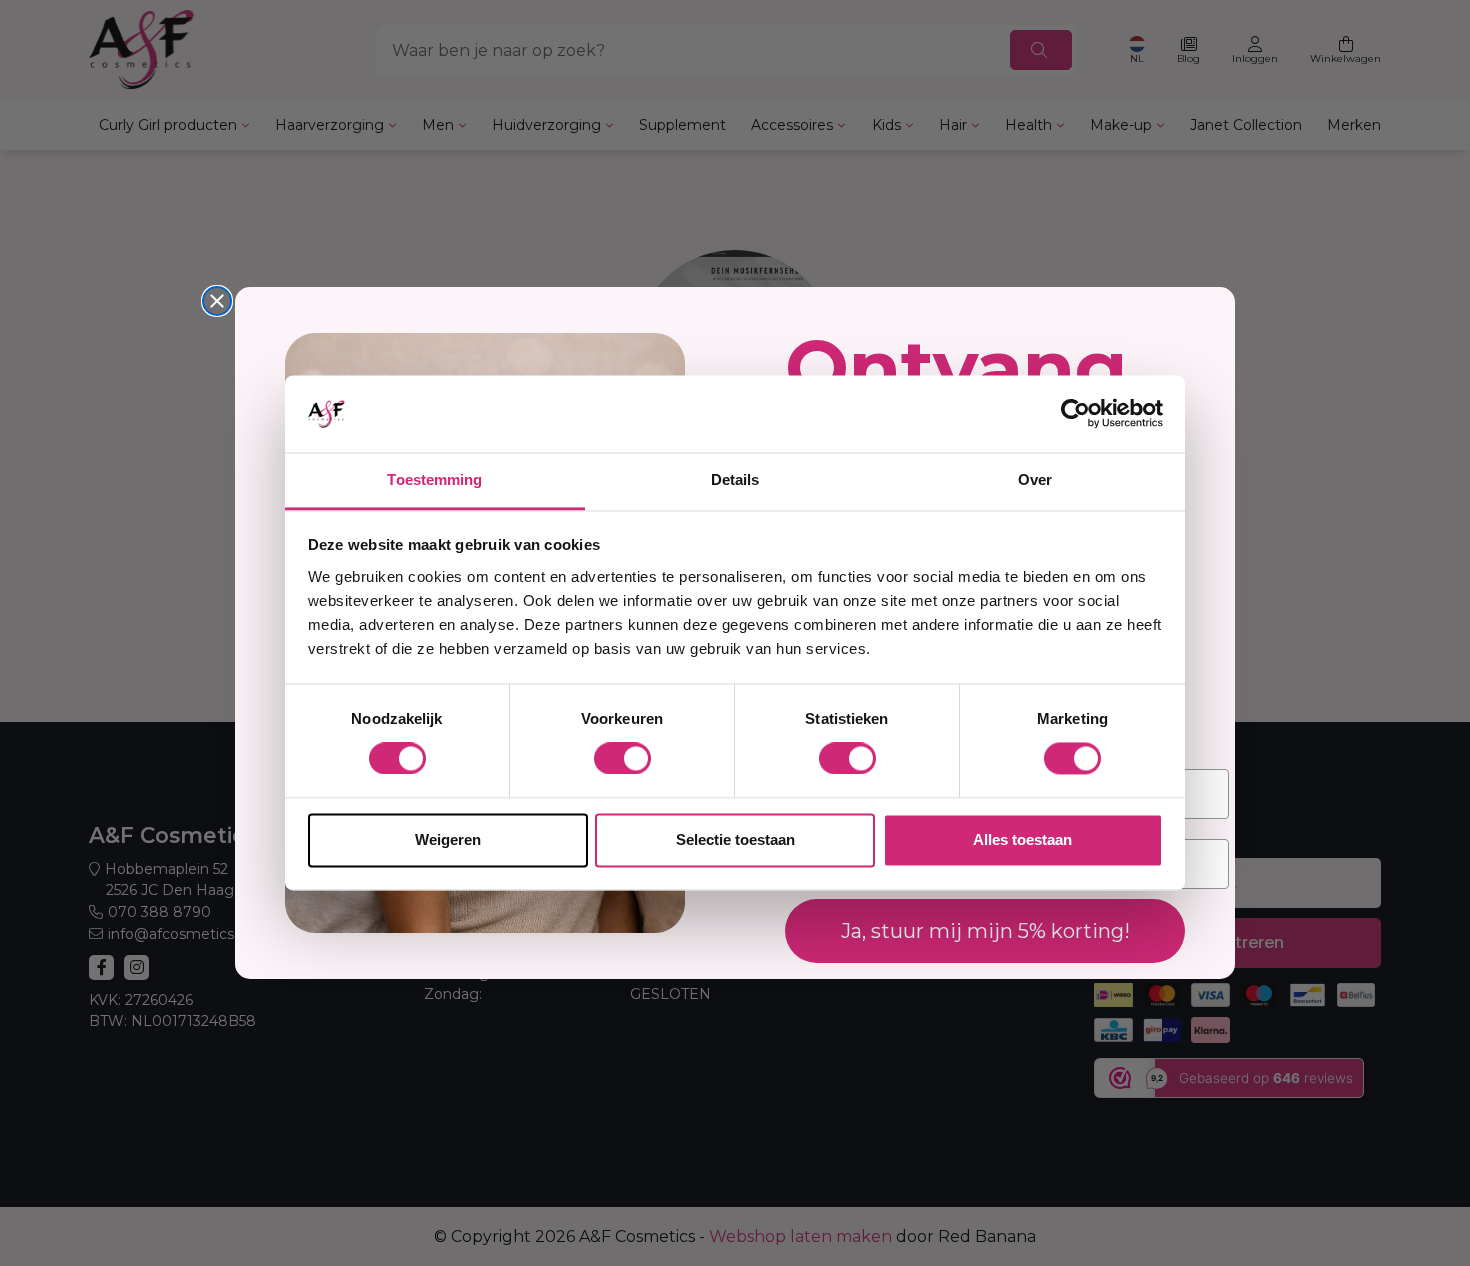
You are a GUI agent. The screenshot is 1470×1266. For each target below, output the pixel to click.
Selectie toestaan (735, 839)
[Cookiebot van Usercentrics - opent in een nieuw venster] (1075, 414)
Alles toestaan (1022, 839)
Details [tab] (735, 479)
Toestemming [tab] (434, 479)
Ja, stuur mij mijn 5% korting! (985, 931)
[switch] (622, 759)
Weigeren (448, 839)
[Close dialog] (217, 301)
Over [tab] (1035, 479)
